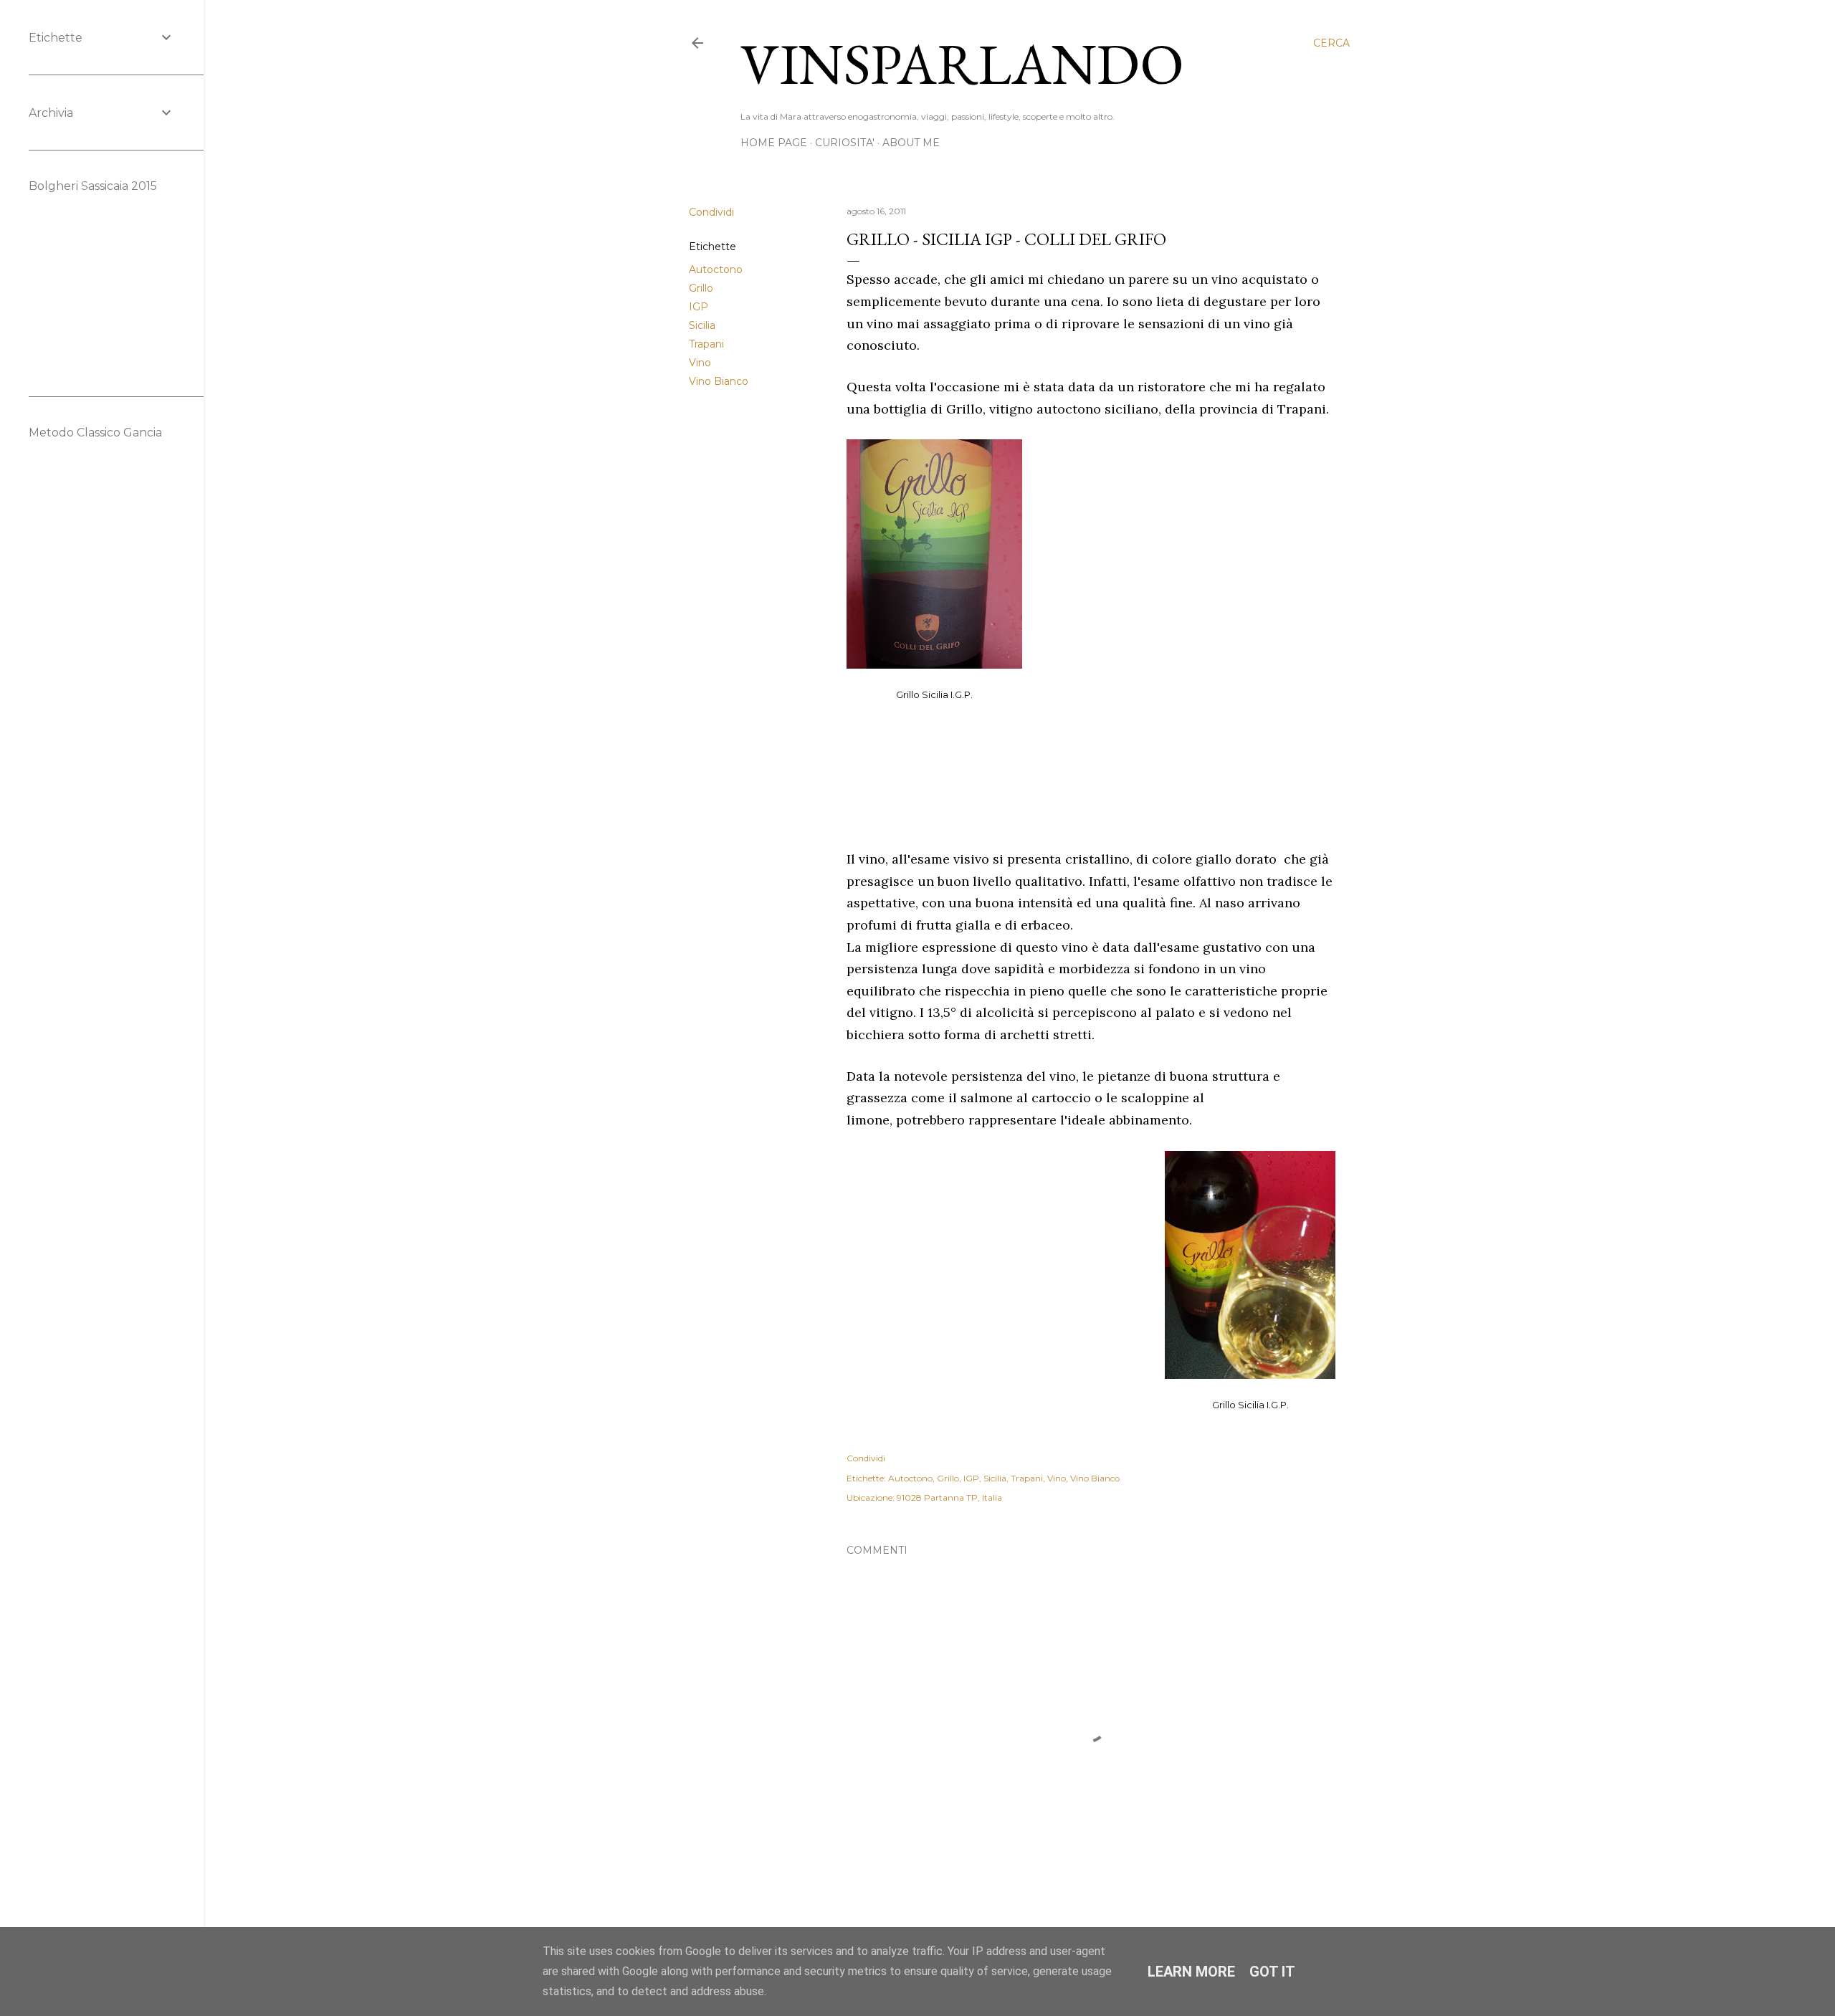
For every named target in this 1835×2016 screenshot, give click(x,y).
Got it (1272, 1972)
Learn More (1191, 1972)
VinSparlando (962, 63)
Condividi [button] (711, 212)
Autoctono (716, 269)
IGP (699, 307)
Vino (700, 363)
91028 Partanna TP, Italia (949, 1497)
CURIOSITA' (845, 143)
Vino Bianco (719, 381)
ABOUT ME (911, 143)
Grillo (701, 288)
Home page (774, 143)
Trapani (706, 344)
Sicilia (702, 325)
